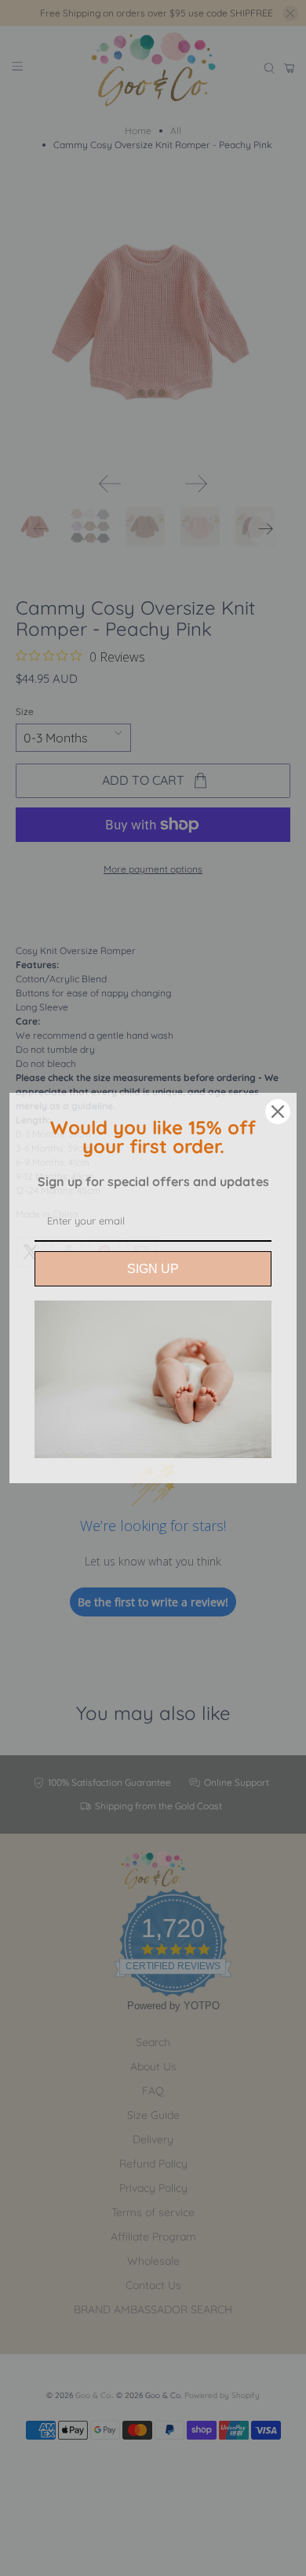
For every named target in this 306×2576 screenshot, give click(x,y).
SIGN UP (153, 1269)
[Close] (278, 1112)
